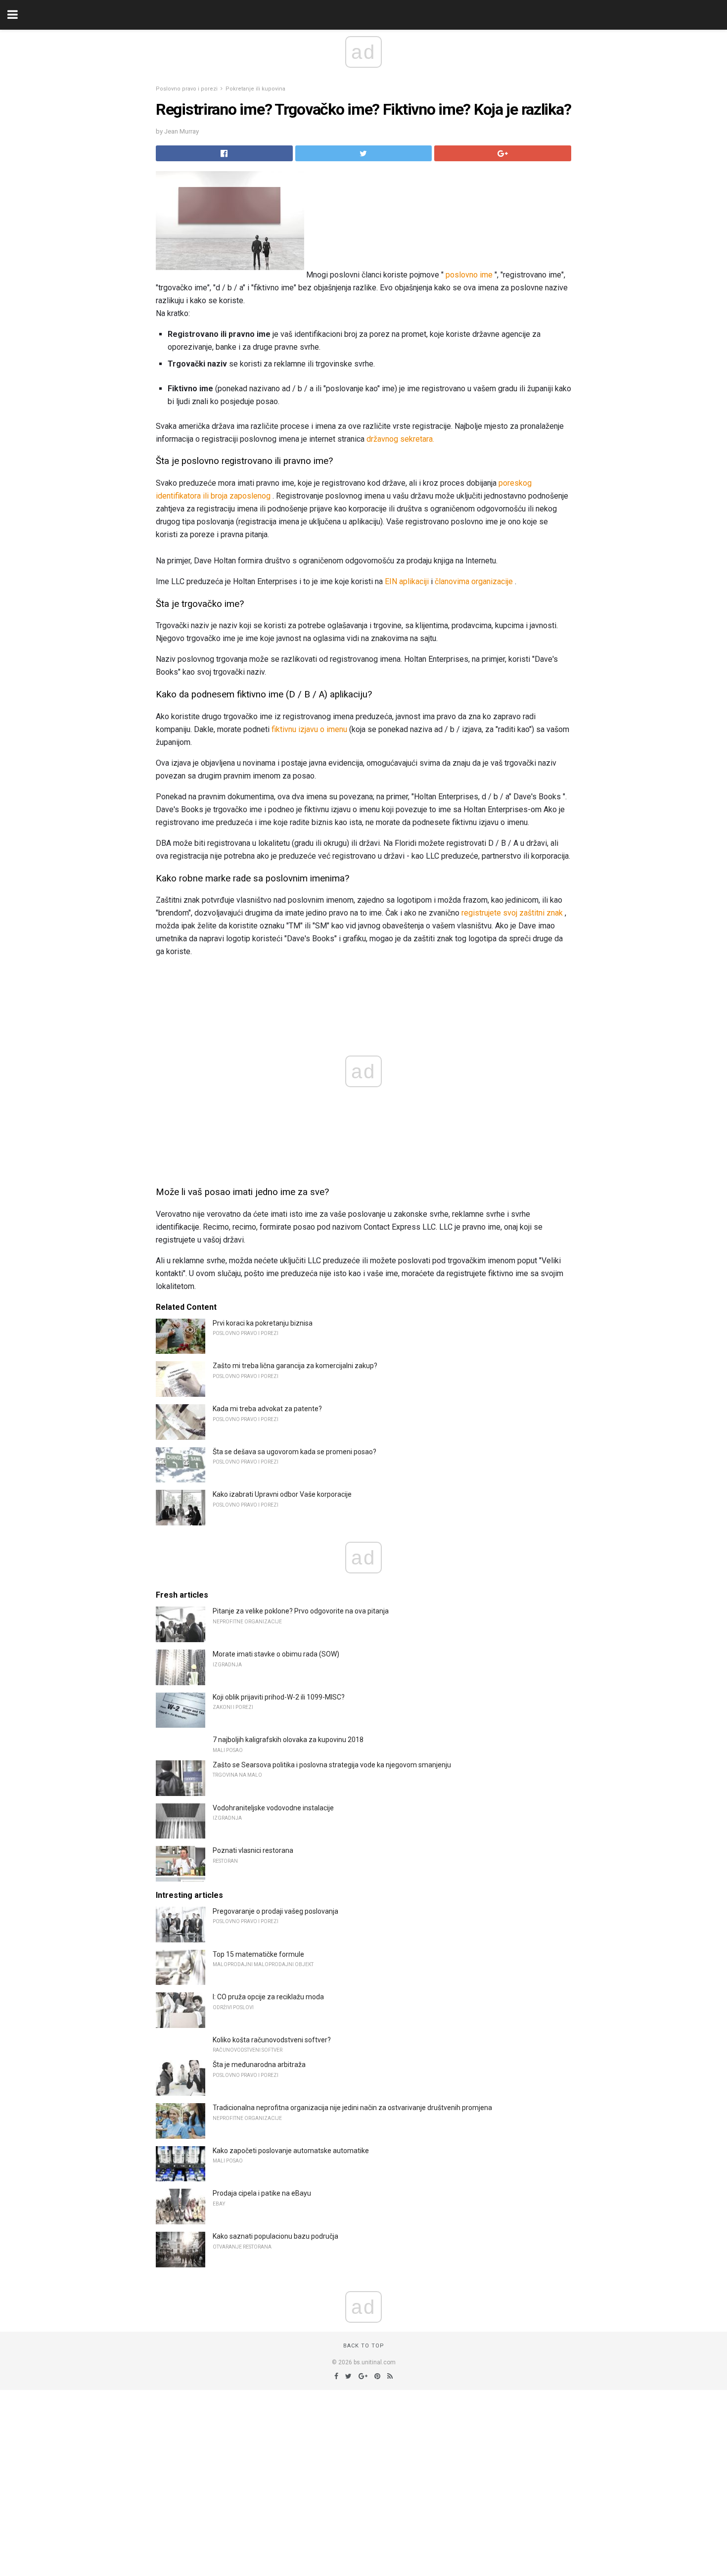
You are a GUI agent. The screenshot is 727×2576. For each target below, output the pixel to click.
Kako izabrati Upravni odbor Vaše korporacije (282, 1494)
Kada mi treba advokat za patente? (267, 1409)
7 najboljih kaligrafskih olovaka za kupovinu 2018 (288, 1740)
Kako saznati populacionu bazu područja (275, 2236)
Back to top (364, 2346)
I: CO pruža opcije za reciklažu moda (268, 1997)
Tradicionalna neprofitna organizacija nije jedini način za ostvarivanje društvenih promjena (352, 2108)
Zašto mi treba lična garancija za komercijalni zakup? (295, 1366)
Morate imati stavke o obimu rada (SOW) (276, 1654)
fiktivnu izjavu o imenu (309, 729)
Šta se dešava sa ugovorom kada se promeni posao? (295, 1452)
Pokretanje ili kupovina (255, 89)
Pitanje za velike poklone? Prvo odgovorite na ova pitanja (301, 1611)
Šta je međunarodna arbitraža (259, 2065)
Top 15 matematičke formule (258, 1954)
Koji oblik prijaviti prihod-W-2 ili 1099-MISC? (279, 1697)
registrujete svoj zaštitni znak (512, 913)
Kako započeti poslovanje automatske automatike (291, 2151)
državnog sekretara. (400, 439)
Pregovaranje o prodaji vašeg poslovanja (275, 1911)
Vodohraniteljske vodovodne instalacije (273, 1808)
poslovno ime (469, 275)
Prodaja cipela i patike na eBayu (262, 2193)
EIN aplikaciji (407, 581)
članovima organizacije (474, 581)
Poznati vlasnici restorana (253, 1850)
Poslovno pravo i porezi (187, 89)
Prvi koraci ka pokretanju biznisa (263, 1323)
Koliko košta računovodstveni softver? (272, 2040)
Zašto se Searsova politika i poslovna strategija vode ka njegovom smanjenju (332, 1765)
